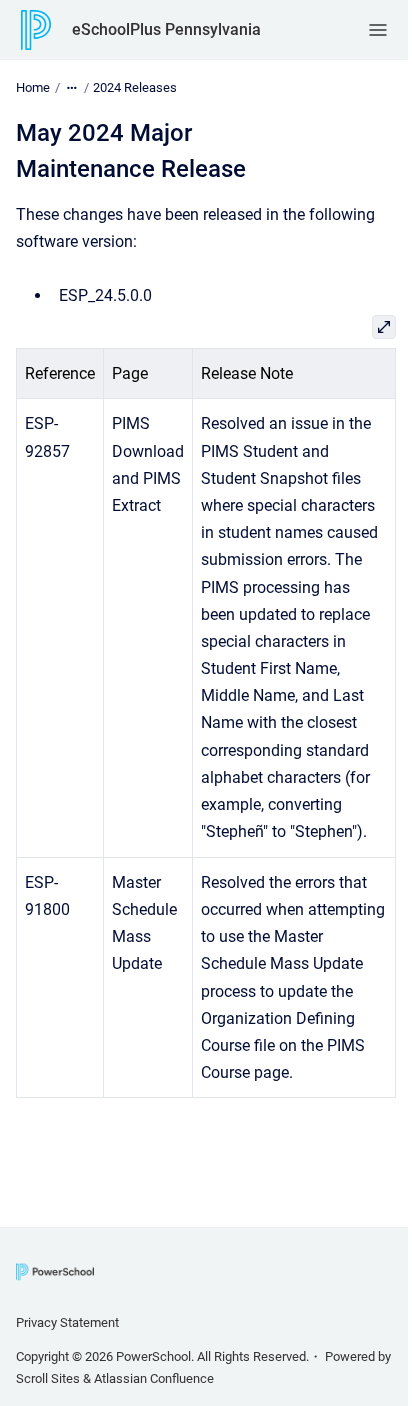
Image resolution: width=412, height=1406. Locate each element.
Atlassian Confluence (154, 1378)
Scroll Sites (48, 1378)
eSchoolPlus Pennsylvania (166, 29)
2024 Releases (135, 87)
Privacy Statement (67, 1322)
